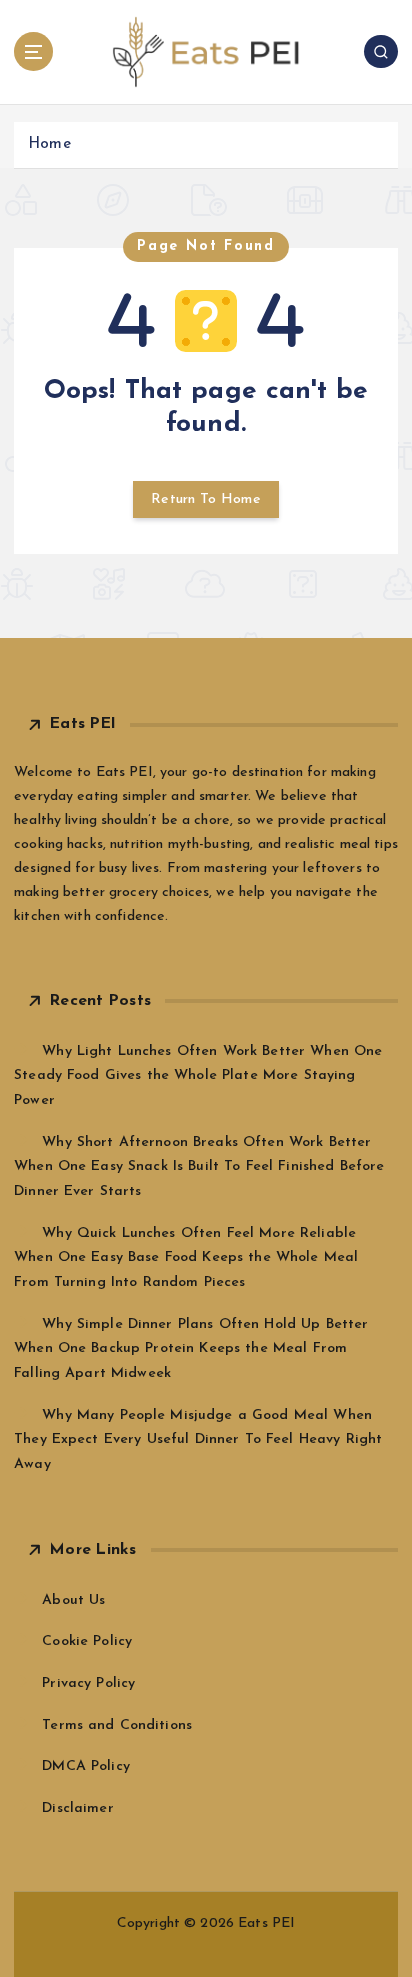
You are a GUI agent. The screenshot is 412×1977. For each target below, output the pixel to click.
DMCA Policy (86, 1766)
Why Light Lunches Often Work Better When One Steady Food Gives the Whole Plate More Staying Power (198, 1076)
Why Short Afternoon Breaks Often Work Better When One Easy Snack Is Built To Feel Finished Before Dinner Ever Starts (199, 1167)
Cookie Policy (87, 1641)
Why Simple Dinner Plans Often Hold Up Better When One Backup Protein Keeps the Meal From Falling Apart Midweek (191, 1349)
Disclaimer (77, 1808)
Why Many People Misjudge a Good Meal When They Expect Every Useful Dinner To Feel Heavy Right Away (198, 1440)
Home (49, 144)
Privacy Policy (88, 1683)
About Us (73, 1600)
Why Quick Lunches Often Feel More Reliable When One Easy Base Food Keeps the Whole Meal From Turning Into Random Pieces (186, 1258)
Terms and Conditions (117, 1725)
